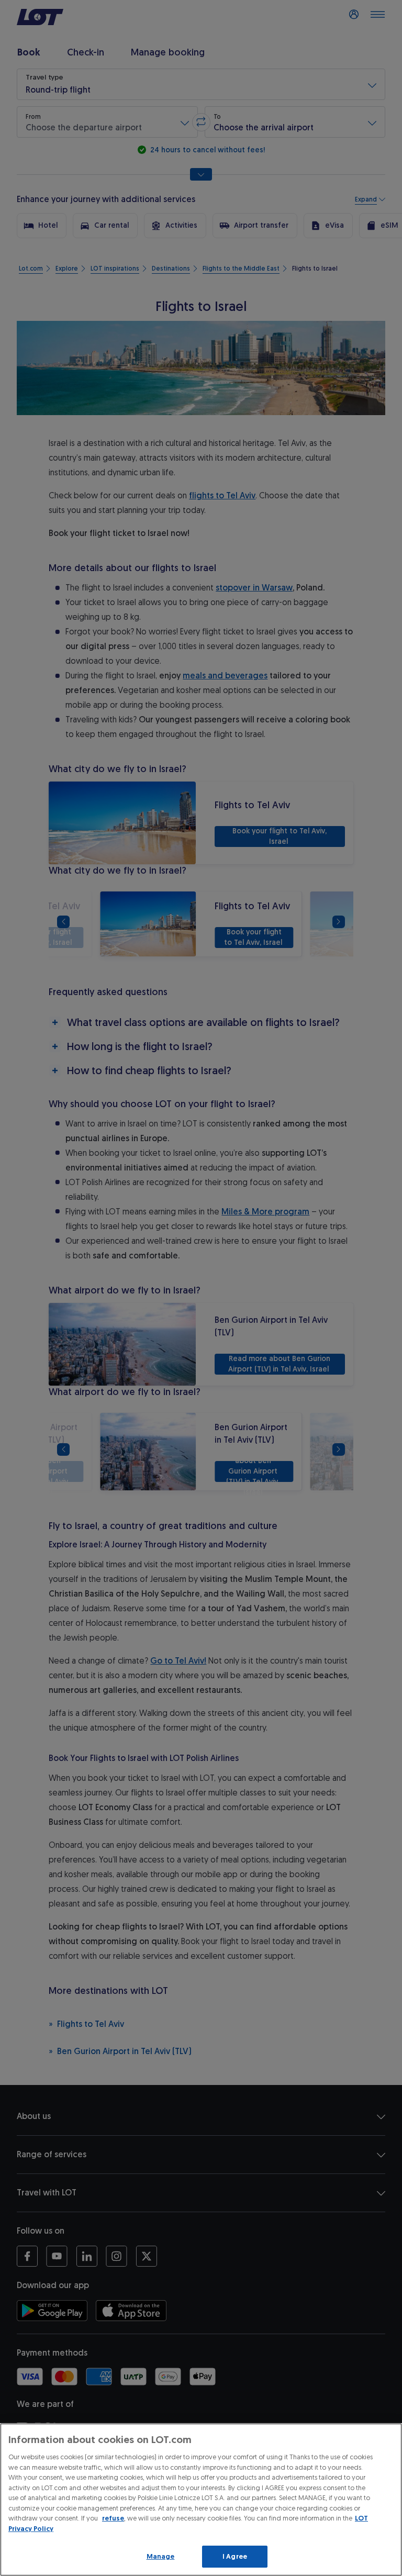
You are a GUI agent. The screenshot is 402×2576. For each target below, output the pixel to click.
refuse (113, 2518)
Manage (161, 2556)
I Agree (235, 2556)
